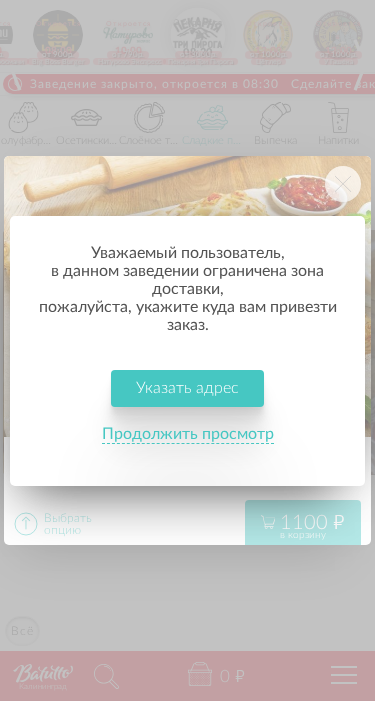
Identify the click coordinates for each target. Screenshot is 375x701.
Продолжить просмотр (188, 434)
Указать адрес (187, 388)
